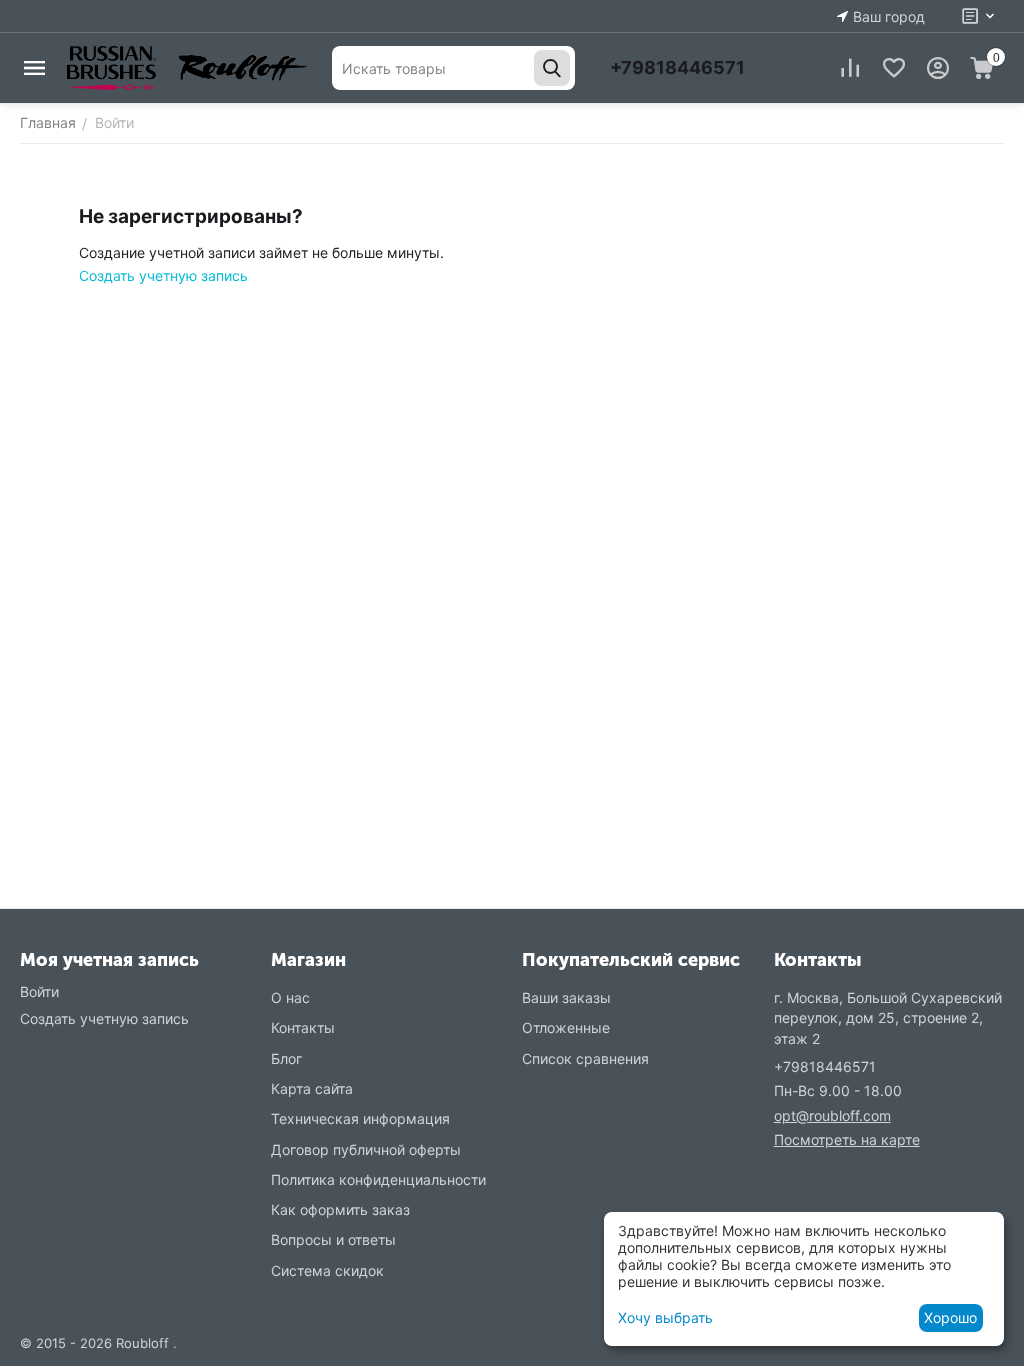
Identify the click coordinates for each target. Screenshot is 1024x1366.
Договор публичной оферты (366, 1149)
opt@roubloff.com (832, 1115)
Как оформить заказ (340, 1209)
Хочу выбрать (665, 1317)
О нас (290, 997)
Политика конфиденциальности (378, 1179)
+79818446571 (677, 67)
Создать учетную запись (163, 275)
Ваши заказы (566, 997)
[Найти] (552, 68)
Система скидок (327, 1270)
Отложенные (566, 1027)
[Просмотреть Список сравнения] (850, 68)
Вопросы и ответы (333, 1239)
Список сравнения (585, 1058)
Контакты (303, 1027)
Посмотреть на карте (847, 1139)
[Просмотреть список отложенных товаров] (894, 68)
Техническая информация (360, 1118)
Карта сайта (312, 1088)
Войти (39, 991)
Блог (286, 1058)
